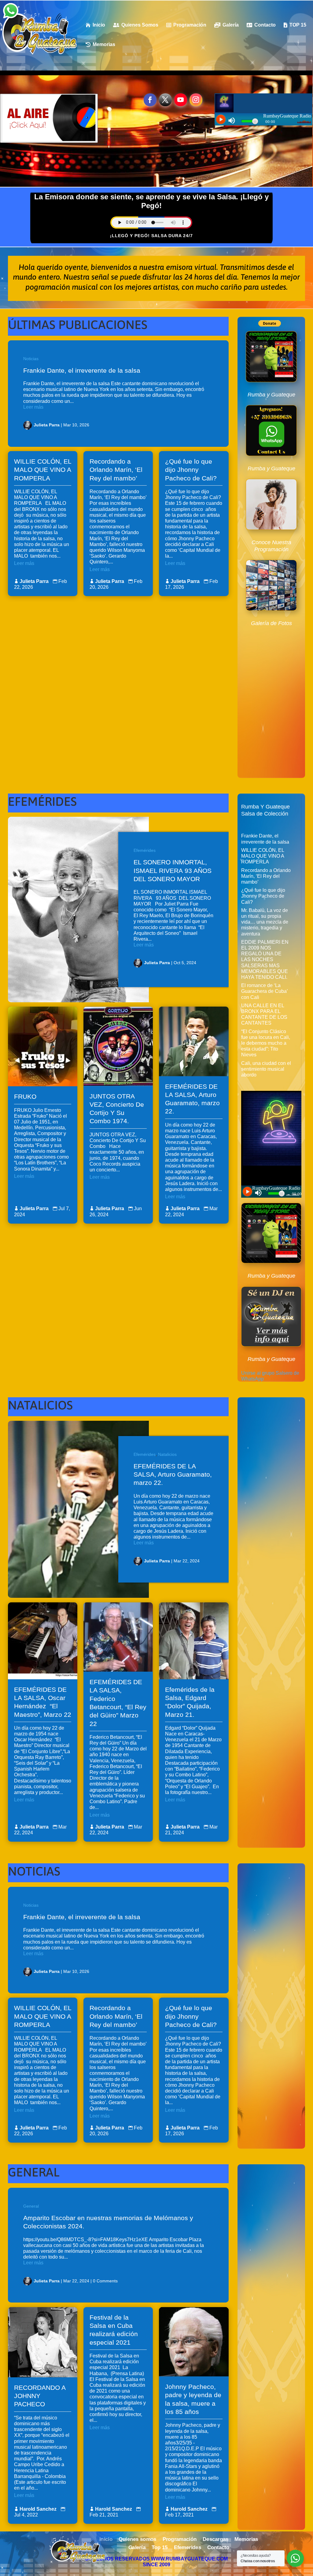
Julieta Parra (47, 425)
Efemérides (145, 850)
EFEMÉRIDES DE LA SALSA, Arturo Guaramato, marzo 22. (173, 1474)
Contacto (218, 2548)
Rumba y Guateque (271, 395)
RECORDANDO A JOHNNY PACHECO (40, 2396)
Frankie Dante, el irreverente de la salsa (82, 370)
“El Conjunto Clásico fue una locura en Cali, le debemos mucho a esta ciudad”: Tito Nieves (266, 1043)
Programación (180, 2540)
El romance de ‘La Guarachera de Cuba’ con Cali (264, 991)
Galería (137, 2548)
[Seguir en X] (165, 100)
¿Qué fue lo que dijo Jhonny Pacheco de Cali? (191, 470)
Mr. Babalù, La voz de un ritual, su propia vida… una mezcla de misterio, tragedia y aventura (265, 922)
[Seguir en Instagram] (196, 100)
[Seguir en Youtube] (181, 100)
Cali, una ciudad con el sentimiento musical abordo (266, 1069)
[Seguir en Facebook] (150, 100)
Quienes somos (137, 2540)
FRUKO (25, 1096)
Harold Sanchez (38, 2509)
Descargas (215, 2540)
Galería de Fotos (271, 623)
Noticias (31, 359)
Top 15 (160, 2548)
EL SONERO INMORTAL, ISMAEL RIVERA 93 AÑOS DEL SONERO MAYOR (173, 870)
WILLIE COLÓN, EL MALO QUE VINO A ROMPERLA (43, 470)
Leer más (33, 407)
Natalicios (167, 1454)
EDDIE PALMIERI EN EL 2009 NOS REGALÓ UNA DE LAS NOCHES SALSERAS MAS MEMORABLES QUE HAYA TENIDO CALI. (265, 960)
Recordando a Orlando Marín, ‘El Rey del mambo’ (116, 470)
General (31, 2206)
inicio (106, 2540)
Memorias (246, 2540)
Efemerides (188, 2548)
